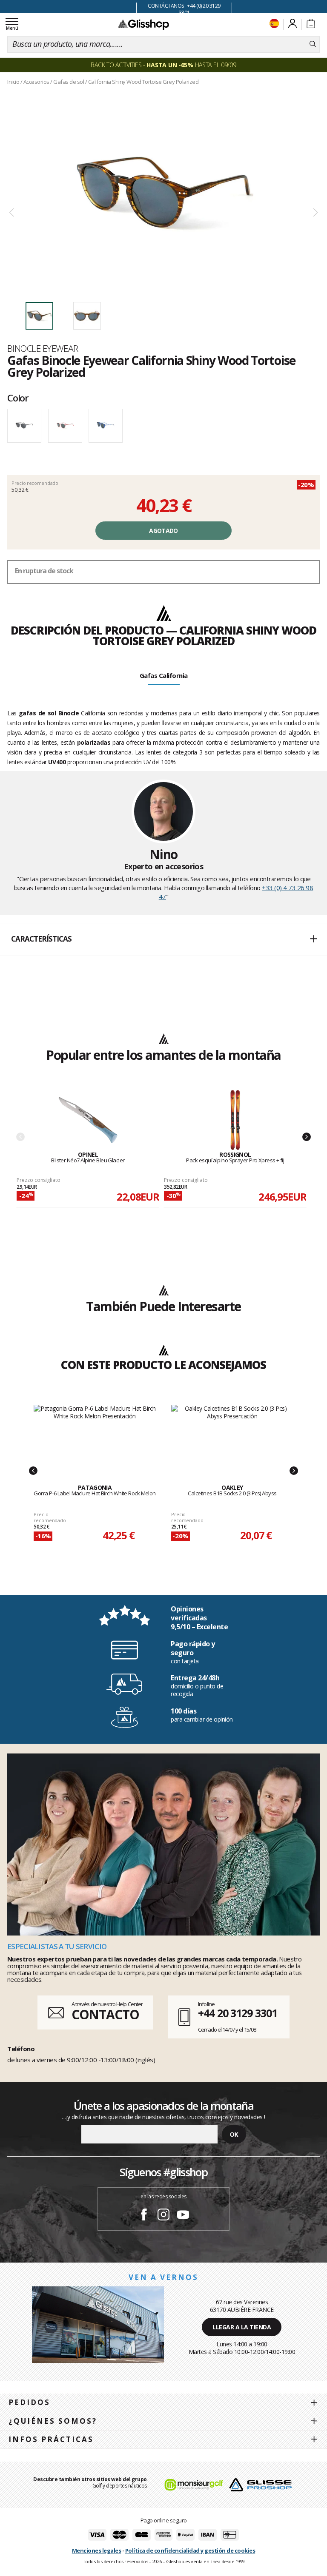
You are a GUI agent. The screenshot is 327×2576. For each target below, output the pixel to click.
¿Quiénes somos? (53, 2421)
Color (18, 398)
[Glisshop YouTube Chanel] (183, 2216)
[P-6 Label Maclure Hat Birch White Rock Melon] (95, 1435)
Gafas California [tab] (164, 675)
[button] (163, 939)
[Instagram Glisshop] (163, 2216)
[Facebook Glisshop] (144, 2216)
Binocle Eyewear (43, 348)
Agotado (163, 531)
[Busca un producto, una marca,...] (313, 44)
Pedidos (29, 2402)
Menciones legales (97, 2550)
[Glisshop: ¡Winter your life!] (143, 24)
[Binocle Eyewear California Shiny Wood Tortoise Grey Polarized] (163, 192)
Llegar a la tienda (242, 2327)
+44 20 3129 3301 (237, 2013)
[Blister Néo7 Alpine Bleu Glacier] (88, 1120)
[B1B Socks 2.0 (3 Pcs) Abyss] (232, 1435)
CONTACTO (105, 2014)
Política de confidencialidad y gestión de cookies (190, 2550)
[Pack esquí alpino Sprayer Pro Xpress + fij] (235, 1120)
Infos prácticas (51, 2439)
